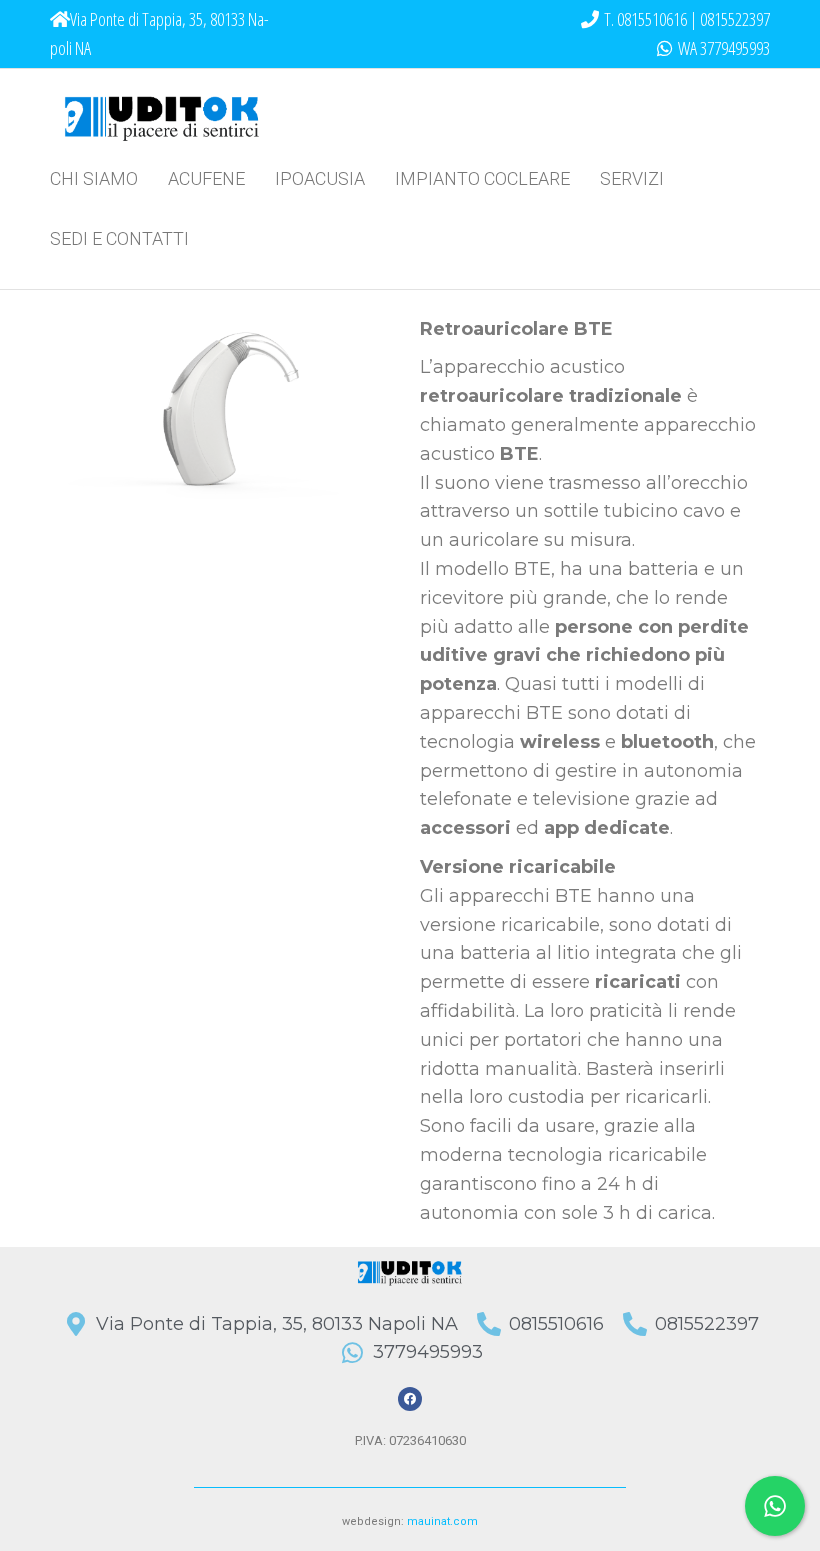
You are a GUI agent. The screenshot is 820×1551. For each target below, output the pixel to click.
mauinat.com (442, 1521)
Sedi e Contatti (119, 238)
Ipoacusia (320, 178)
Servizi (632, 178)
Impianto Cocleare (482, 178)
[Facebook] (410, 1399)
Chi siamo (94, 178)
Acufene (206, 178)
